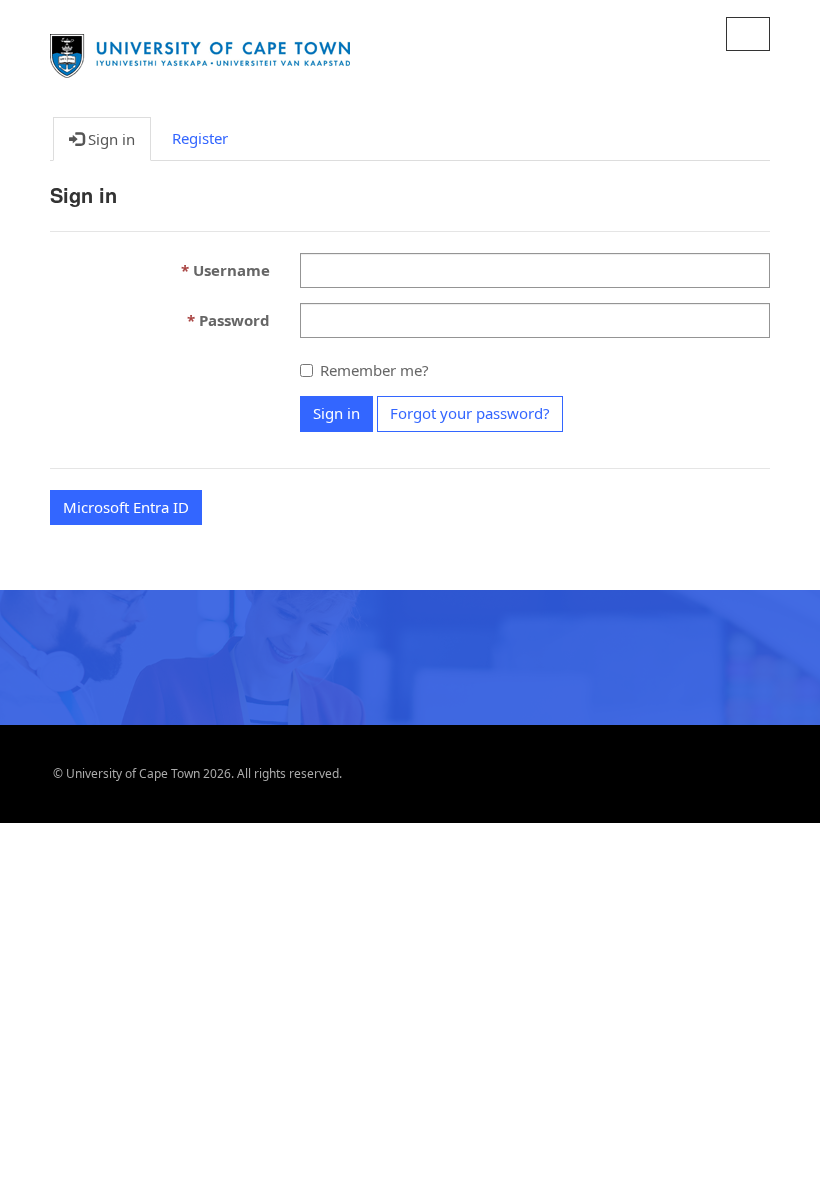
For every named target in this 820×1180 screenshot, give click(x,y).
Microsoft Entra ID (126, 507)
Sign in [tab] (109, 139)
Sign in (336, 413)
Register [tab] (200, 138)
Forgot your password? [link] (470, 413)
